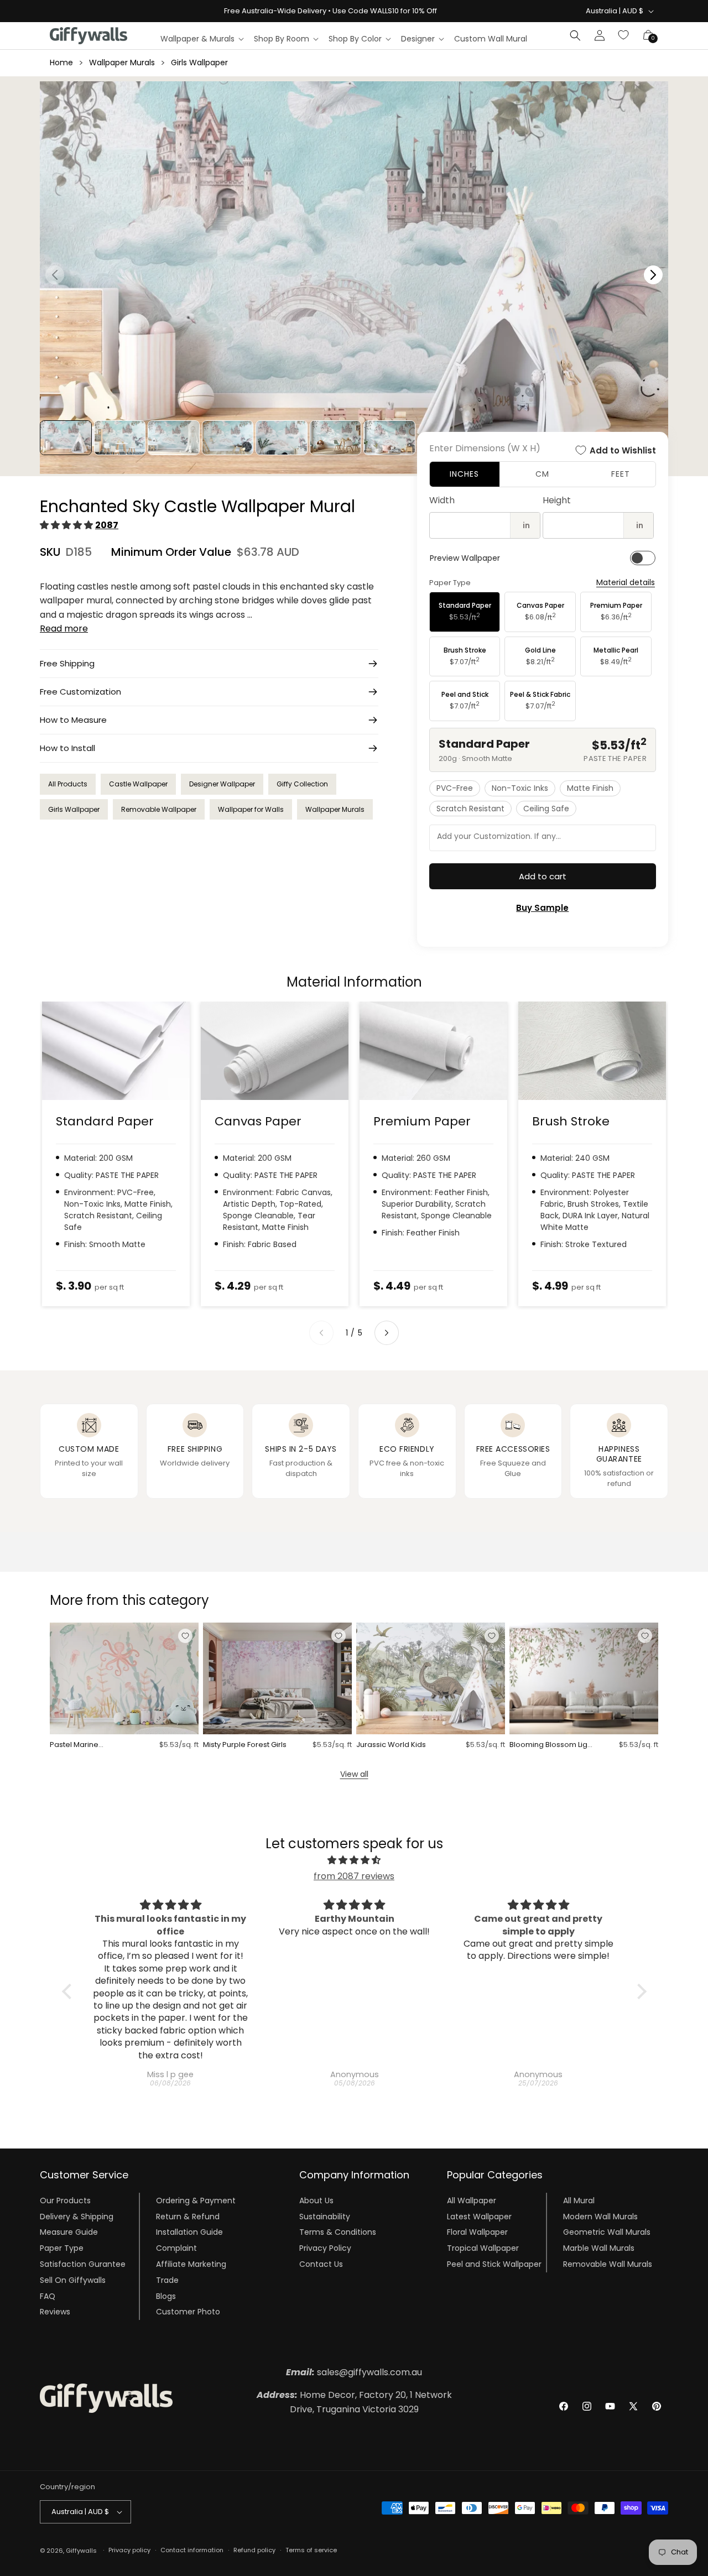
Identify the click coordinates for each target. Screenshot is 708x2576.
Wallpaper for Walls (251, 809)
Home (61, 62)
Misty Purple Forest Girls (245, 1745)
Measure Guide (69, 2232)
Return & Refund (188, 2217)
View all (354, 1774)
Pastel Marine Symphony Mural (80, 1745)
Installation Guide (189, 2232)
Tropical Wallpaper (483, 2248)
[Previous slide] (321, 1333)
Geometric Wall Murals (607, 2232)
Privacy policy (129, 2550)
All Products (68, 784)
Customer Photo (188, 2312)
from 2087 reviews (354, 1876)
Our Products (65, 2200)
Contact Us (321, 2264)
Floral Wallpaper (477, 2232)
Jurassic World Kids (391, 1745)
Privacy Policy (325, 2248)
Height (557, 500)
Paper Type (62, 2248)
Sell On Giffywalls (73, 2280)
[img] (354, 1860)
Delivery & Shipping (77, 2217)
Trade (167, 2280)
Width (442, 500)
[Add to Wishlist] (185, 1636)
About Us (316, 2200)
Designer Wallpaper (222, 784)
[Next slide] (387, 1333)
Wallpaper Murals (122, 62)
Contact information (192, 2550)
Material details (626, 583)
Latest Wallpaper (479, 2217)
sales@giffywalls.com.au (354, 2372)
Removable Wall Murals (608, 2264)
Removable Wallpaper (159, 809)
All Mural (579, 2200)
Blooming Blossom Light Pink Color (552, 1745)
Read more (64, 629)
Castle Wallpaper (138, 784)
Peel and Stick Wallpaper (494, 2264)
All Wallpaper (472, 2200)
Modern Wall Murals (600, 2217)
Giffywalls (81, 2551)
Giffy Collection (302, 784)
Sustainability (325, 2217)
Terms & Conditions (338, 2232)
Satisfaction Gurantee (83, 2264)
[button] (202, 39)
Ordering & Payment (196, 2200)
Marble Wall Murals (599, 2248)
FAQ (48, 2296)
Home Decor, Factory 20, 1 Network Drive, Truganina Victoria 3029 (354, 2402)
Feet (621, 474)
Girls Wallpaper (199, 62)
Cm (542, 474)
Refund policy (254, 2550)
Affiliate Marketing (191, 2264)
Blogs (166, 2296)
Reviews (55, 2312)
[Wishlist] (624, 35)
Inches (464, 474)
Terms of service (311, 2550)
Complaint (176, 2248)
